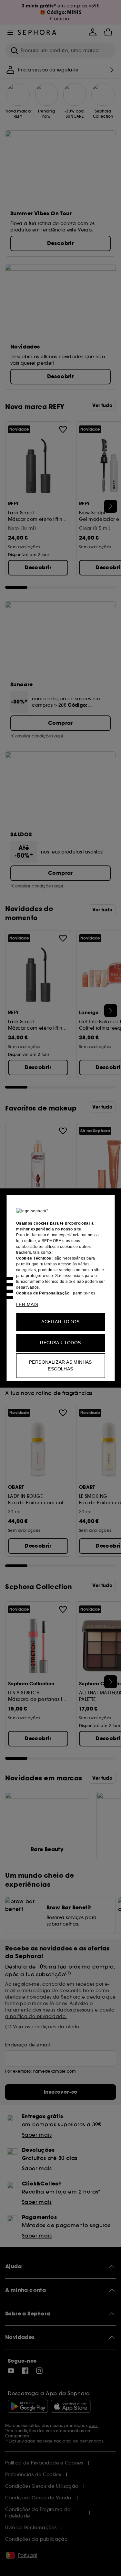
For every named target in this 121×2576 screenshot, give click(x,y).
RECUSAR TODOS (60, 1343)
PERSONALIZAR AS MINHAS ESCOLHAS (60, 1365)
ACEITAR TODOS (60, 1322)
